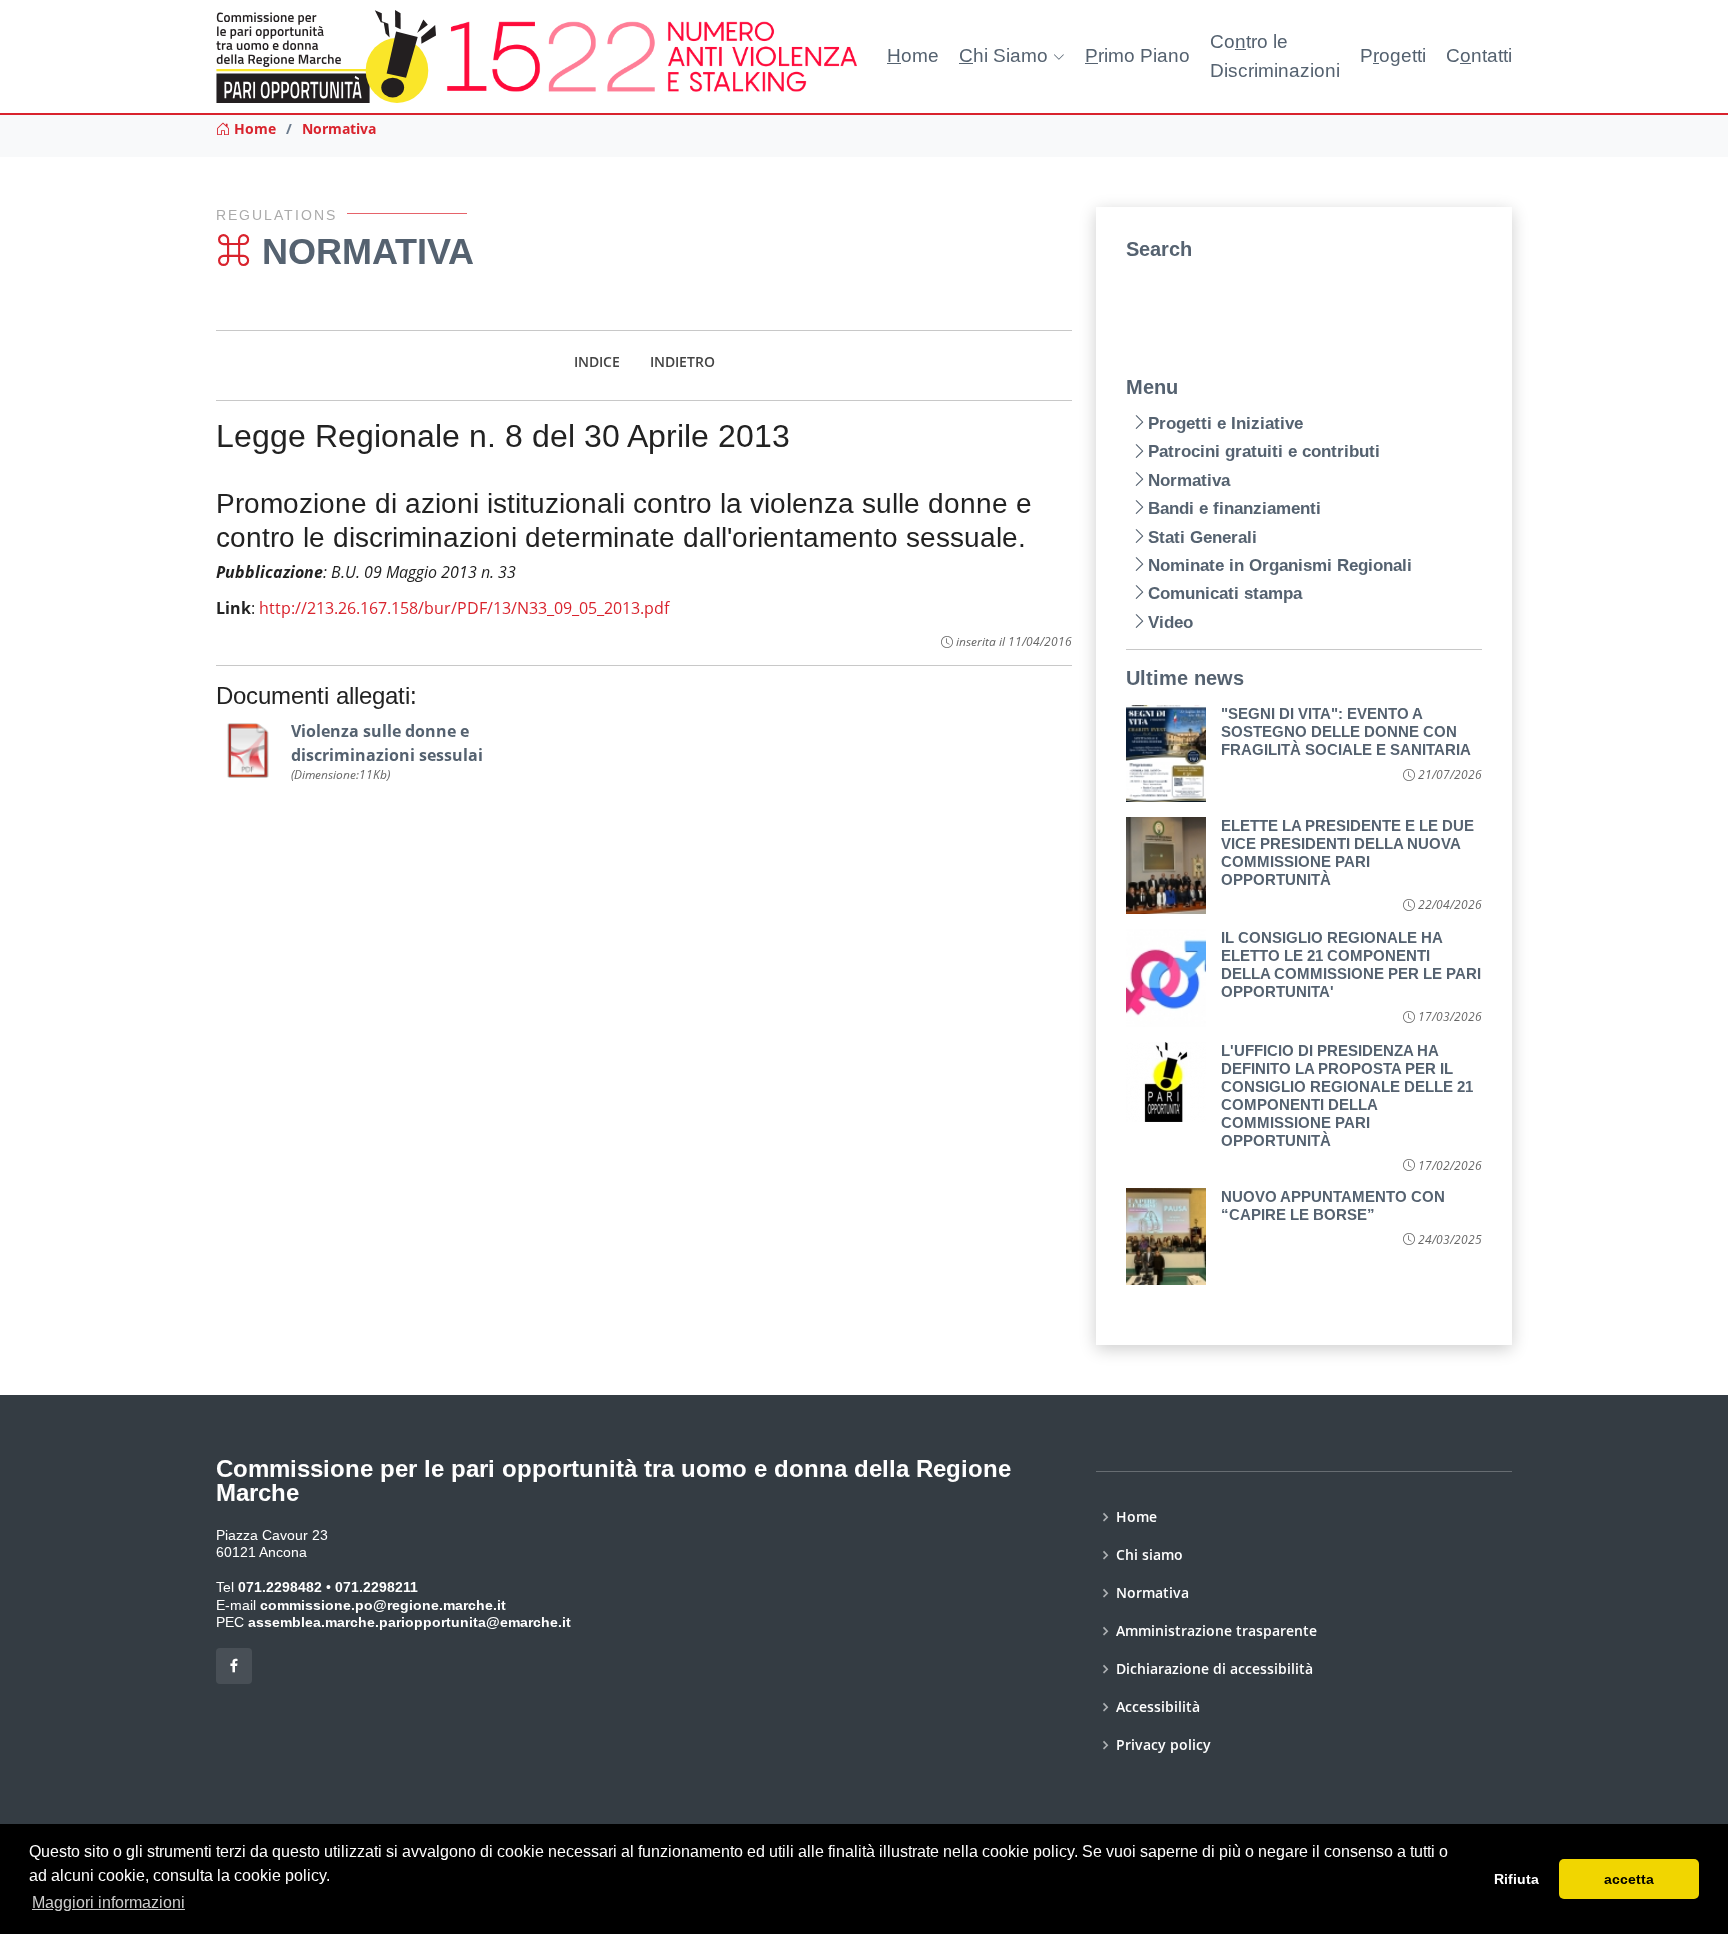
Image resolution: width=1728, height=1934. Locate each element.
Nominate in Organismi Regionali (1280, 565)
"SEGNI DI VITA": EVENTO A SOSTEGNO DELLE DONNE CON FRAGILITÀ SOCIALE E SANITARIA (1346, 731)
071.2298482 (280, 1587)
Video (1170, 622)
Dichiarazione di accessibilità (1214, 1669)
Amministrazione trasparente (1216, 1631)
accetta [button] (1629, 1879)
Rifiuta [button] (1516, 1879)
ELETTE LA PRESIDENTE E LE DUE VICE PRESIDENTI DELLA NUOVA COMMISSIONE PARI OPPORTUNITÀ (1347, 852)
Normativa (339, 128)
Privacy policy (1163, 1745)
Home (253, 128)
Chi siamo (1149, 1555)
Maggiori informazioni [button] (108, 1902)
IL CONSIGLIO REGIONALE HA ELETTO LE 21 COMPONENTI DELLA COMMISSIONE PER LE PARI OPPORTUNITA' (1351, 964)
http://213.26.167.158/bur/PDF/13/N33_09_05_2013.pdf (464, 608)
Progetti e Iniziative (1225, 423)
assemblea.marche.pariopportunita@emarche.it (409, 1622)
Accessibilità (1158, 1707)
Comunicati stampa (1225, 593)
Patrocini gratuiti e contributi (1264, 451)
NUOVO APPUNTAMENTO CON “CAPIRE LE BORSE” (1333, 1205)
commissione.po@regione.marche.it (383, 1605)
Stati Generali (1202, 537)
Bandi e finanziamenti (1234, 508)
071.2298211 (376, 1587)
